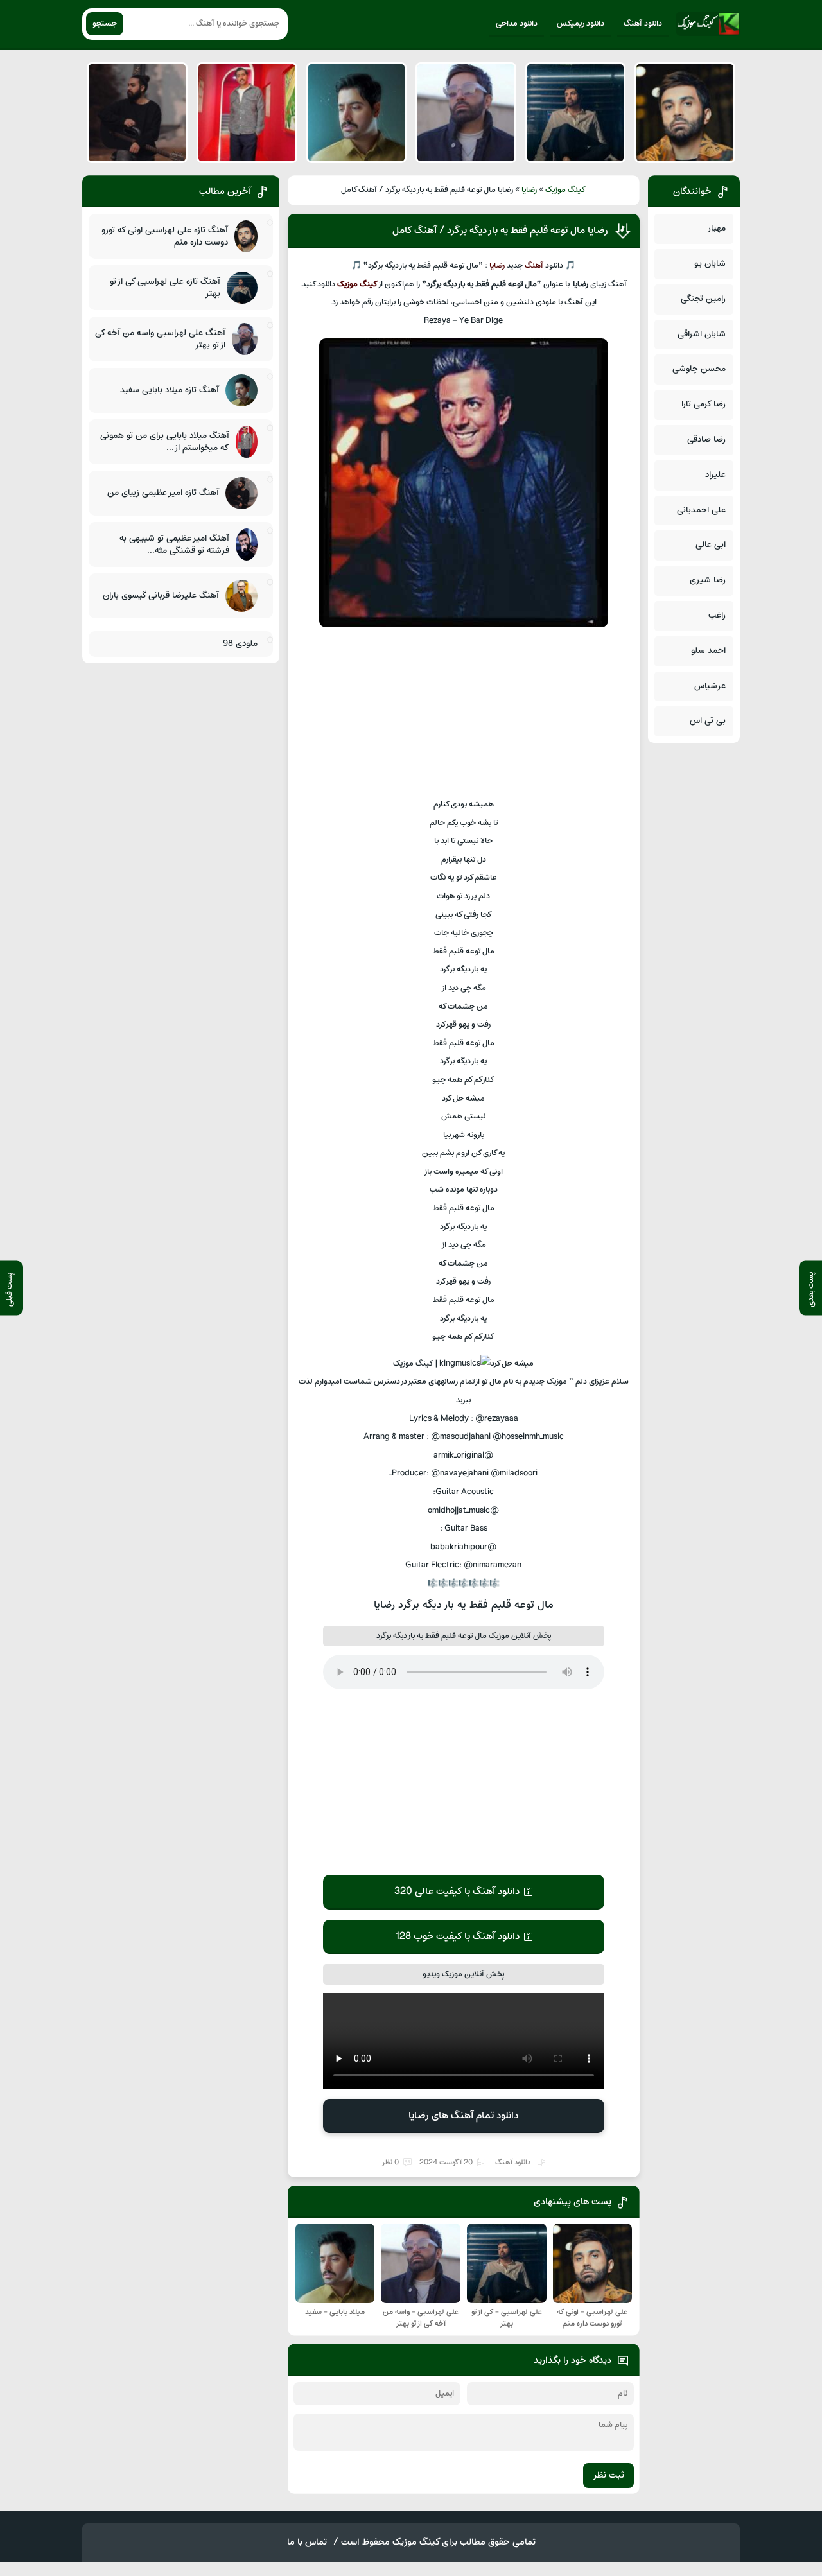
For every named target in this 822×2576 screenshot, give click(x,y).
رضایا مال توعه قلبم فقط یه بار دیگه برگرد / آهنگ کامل (500, 231)
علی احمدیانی (701, 510)
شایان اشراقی (702, 334)
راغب (717, 615)
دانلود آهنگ (643, 24)
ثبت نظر (608, 2476)
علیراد (715, 475)
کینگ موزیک (565, 190)
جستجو (105, 24)
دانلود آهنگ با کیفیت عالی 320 (457, 1892)
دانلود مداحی (517, 24)
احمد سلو (708, 651)
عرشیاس (710, 686)
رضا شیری (708, 580)
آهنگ (534, 266)
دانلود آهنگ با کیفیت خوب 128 (457, 1936)
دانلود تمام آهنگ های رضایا (463, 2116)
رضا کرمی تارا (704, 404)
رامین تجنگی (703, 299)
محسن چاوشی (699, 369)
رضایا (529, 190)
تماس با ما (307, 2542)
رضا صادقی (706, 439)
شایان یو (710, 264)
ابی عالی (711, 545)
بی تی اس (708, 721)
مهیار (716, 228)
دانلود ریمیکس (581, 24)
